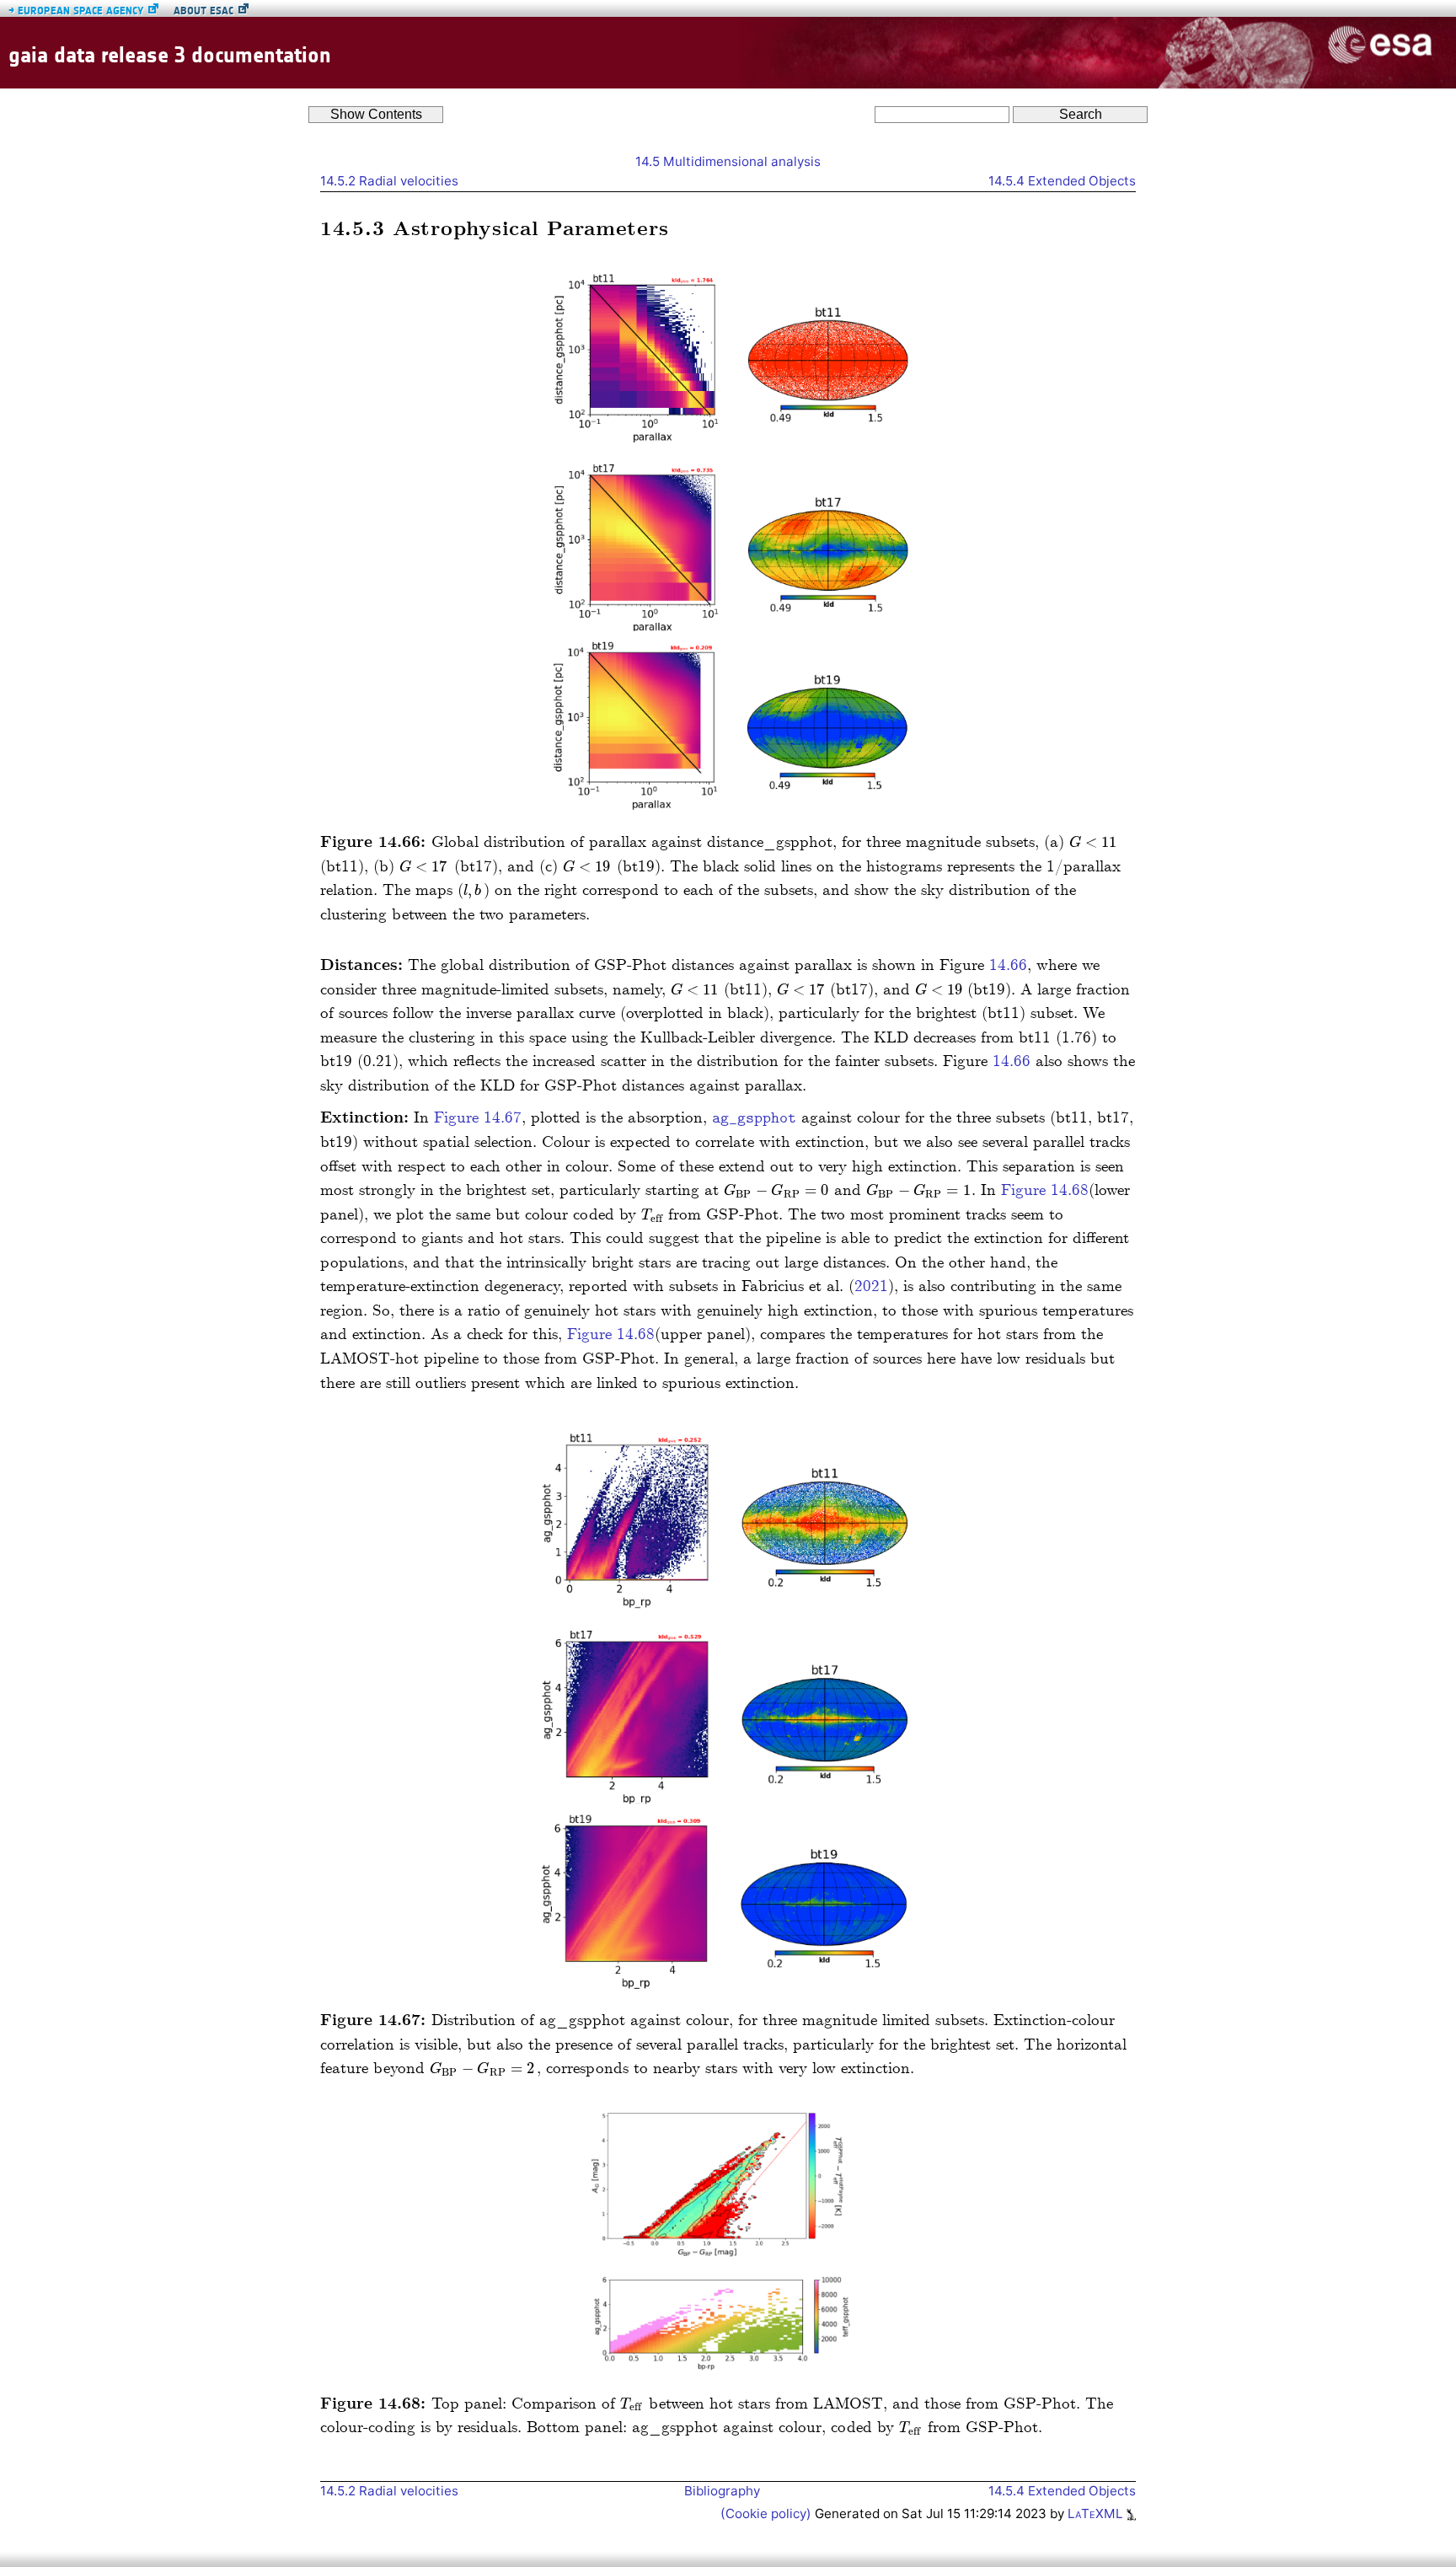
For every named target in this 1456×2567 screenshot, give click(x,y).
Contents (376, 114)
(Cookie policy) (768, 2513)
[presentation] (1094, 842)
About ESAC (203, 11)
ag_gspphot (754, 1119)
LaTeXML (1097, 2513)
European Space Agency (76, 11)
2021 (871, 1286)
